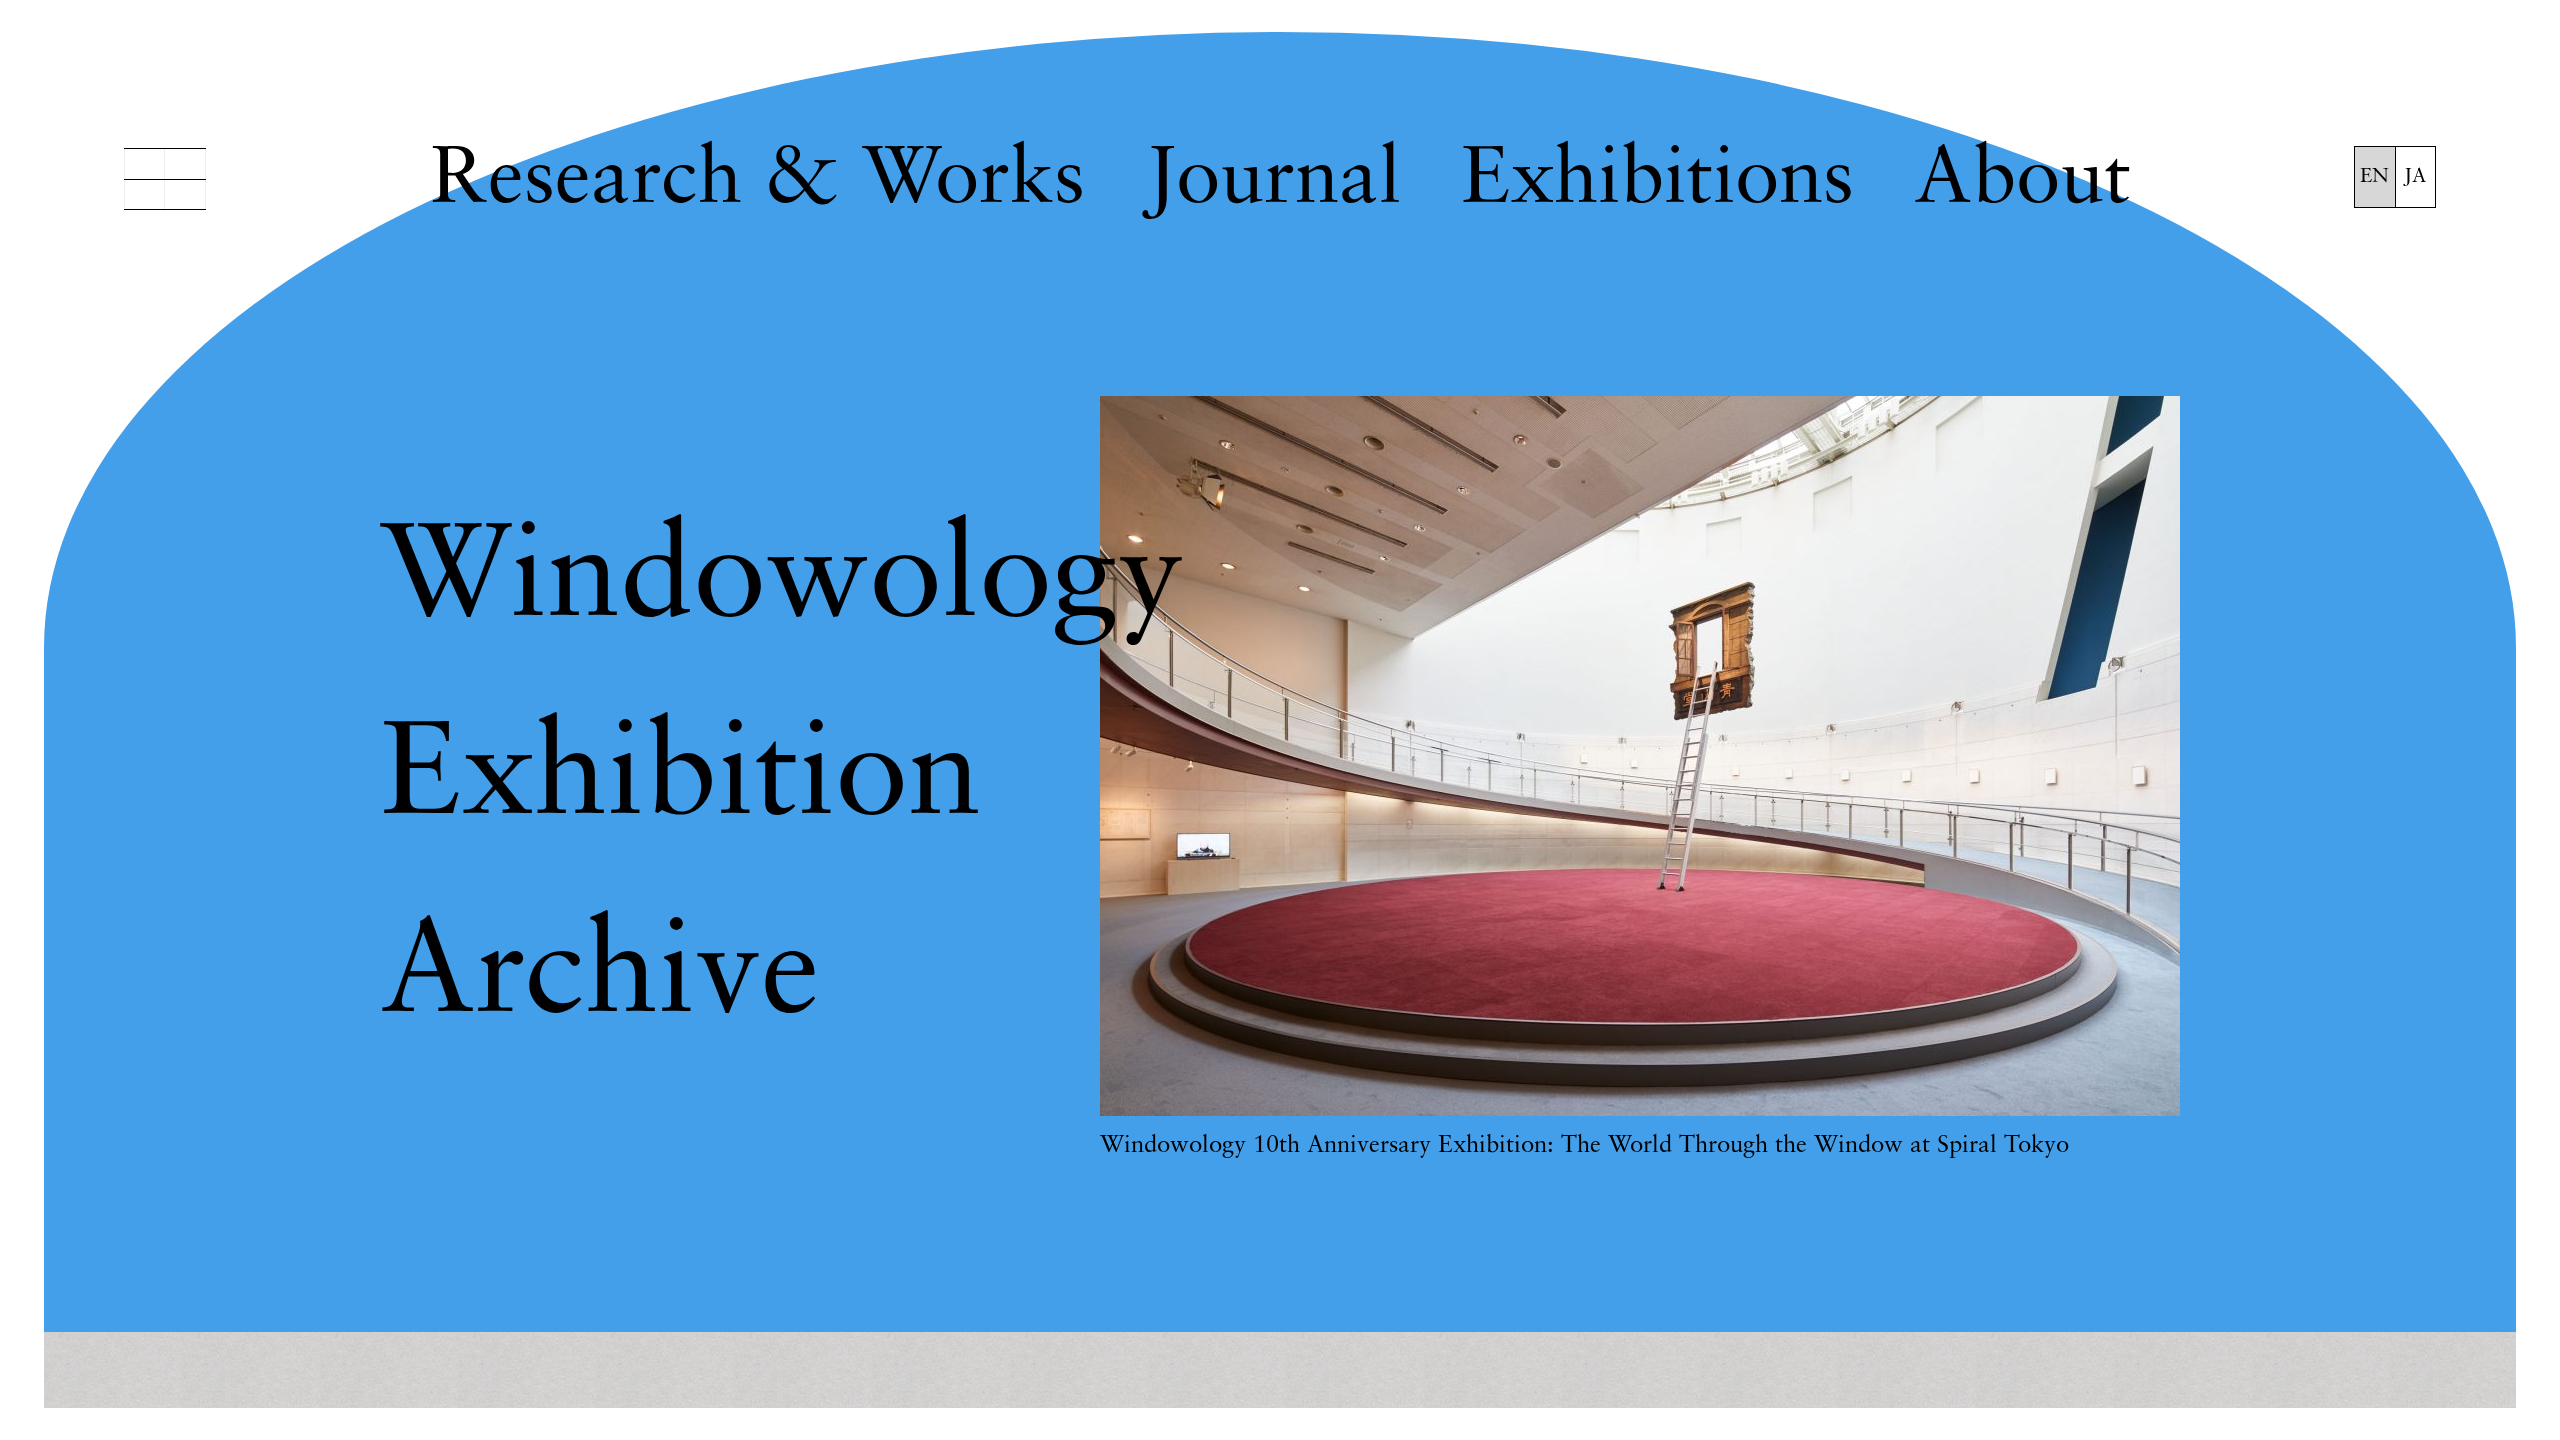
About (2022, 182)
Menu (165, 179)
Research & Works (757, 182)
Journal (1273, 182)
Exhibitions (1657, 182)
